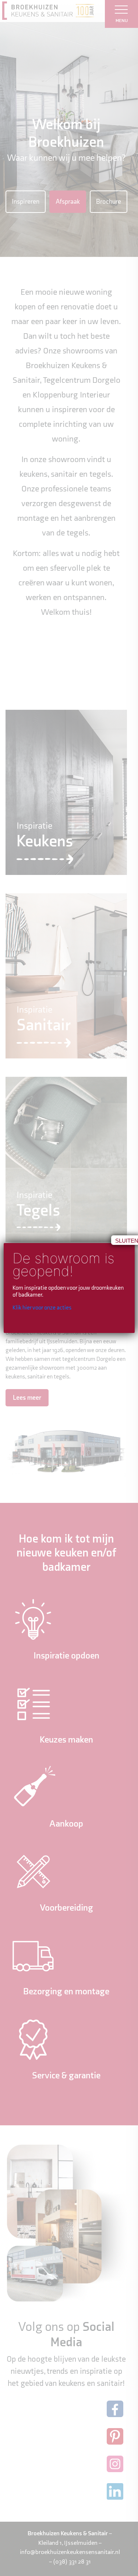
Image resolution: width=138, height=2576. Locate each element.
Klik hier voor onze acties (42, 1308)
